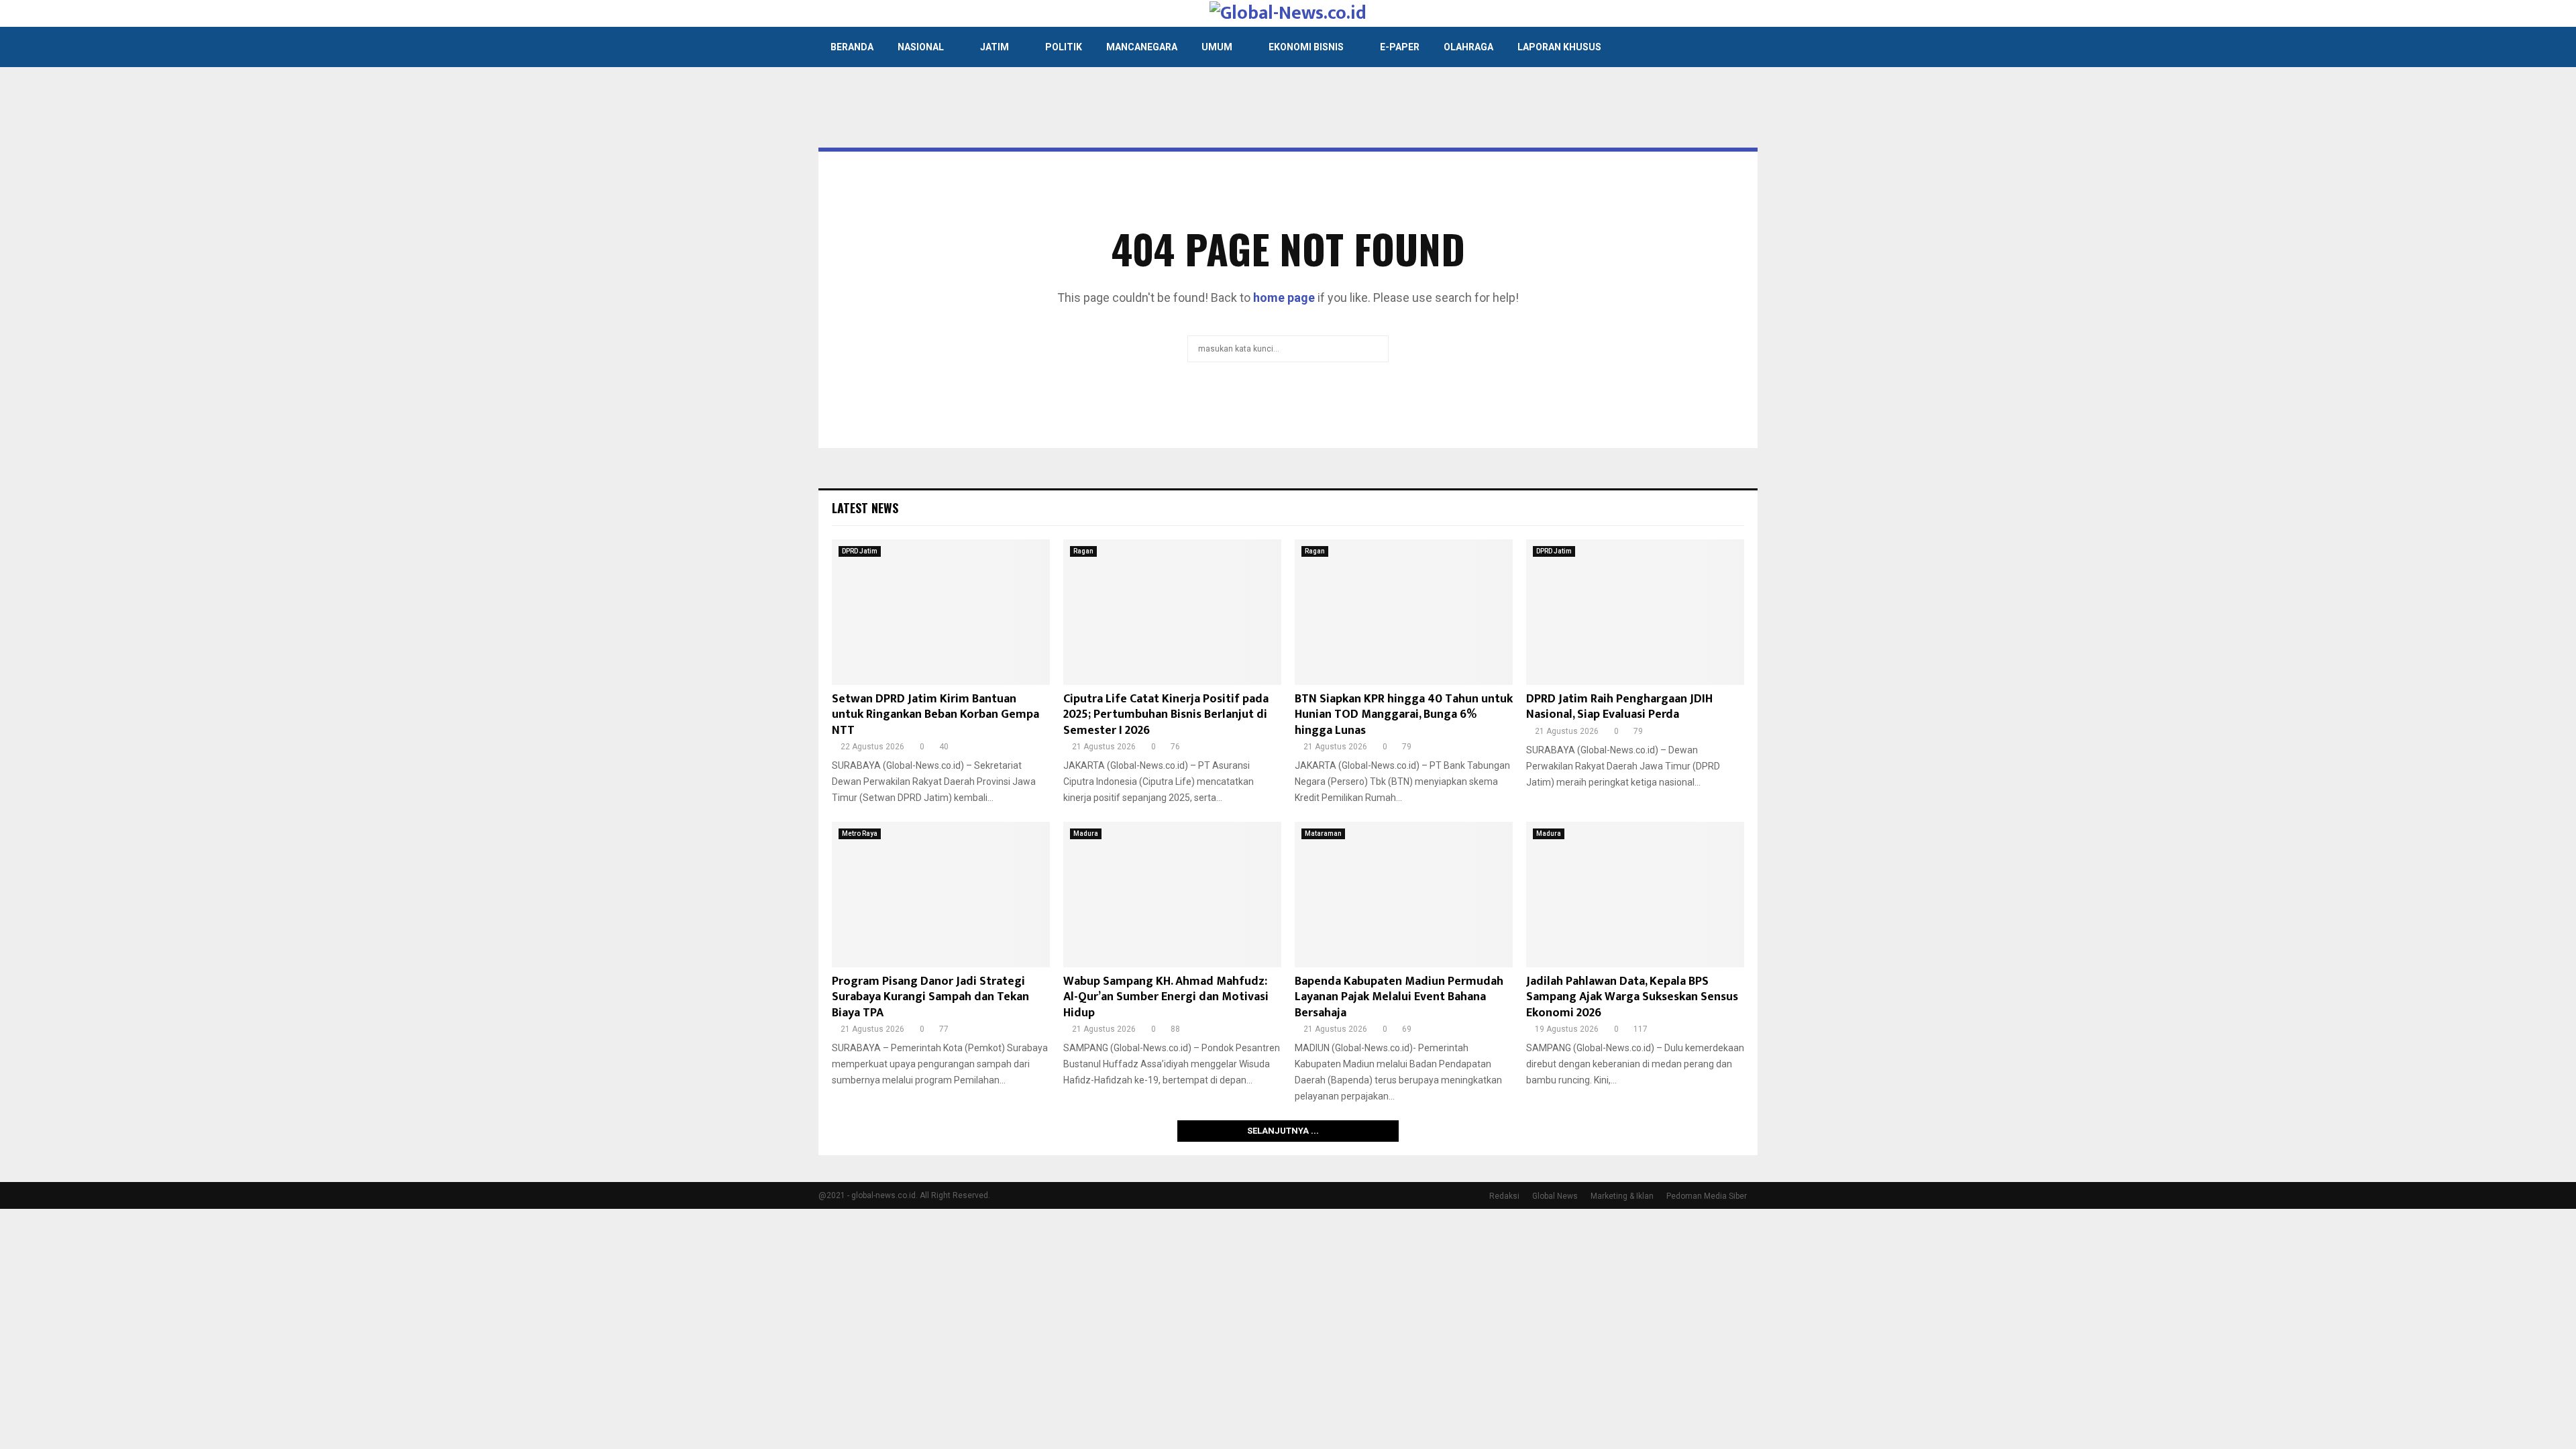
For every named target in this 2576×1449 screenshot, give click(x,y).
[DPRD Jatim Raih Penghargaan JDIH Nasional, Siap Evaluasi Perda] (1635, 612)
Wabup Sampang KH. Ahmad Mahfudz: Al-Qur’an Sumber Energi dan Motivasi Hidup (1166, 997)
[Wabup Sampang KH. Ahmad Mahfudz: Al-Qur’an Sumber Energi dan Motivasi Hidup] (1172, 895)
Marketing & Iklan (1622, 1196)
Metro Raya (860, 834)
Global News (1555, 1196)
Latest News (865, 508)
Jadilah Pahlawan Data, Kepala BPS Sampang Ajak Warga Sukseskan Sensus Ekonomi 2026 (1632, 997)
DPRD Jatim (860, 551)
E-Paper (1400, 47)
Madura (1086, 834)
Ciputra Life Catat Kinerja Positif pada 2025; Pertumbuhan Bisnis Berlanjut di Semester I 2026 (1166, 715)
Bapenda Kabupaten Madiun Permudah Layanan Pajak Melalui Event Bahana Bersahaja (1399, 997)
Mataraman (1323, 834)
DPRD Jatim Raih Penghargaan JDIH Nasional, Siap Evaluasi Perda (1619, 707)
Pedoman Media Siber (1707, 1196)
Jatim (995, 47)
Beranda (852, 47)
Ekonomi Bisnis (1306, 47)
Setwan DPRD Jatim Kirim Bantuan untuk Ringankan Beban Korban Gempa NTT (935, 715)
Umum (1217, 47)
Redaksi (1504, 1196)
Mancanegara (1142, 47)
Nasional (921, 47)
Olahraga (1468, 47)
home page (1284, 298)
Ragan (1083, 551)
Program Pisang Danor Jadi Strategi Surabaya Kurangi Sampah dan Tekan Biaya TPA (930, 997)
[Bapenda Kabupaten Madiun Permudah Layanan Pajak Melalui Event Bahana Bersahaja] (1404, 895)
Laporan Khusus (1559, 47)
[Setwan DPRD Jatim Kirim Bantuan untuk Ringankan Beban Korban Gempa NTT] (941, 612)
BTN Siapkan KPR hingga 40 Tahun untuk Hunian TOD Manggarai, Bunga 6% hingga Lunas (1404, 715)
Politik (1064, 47)
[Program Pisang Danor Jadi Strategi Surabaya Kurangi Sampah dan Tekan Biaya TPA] (941, 895)
